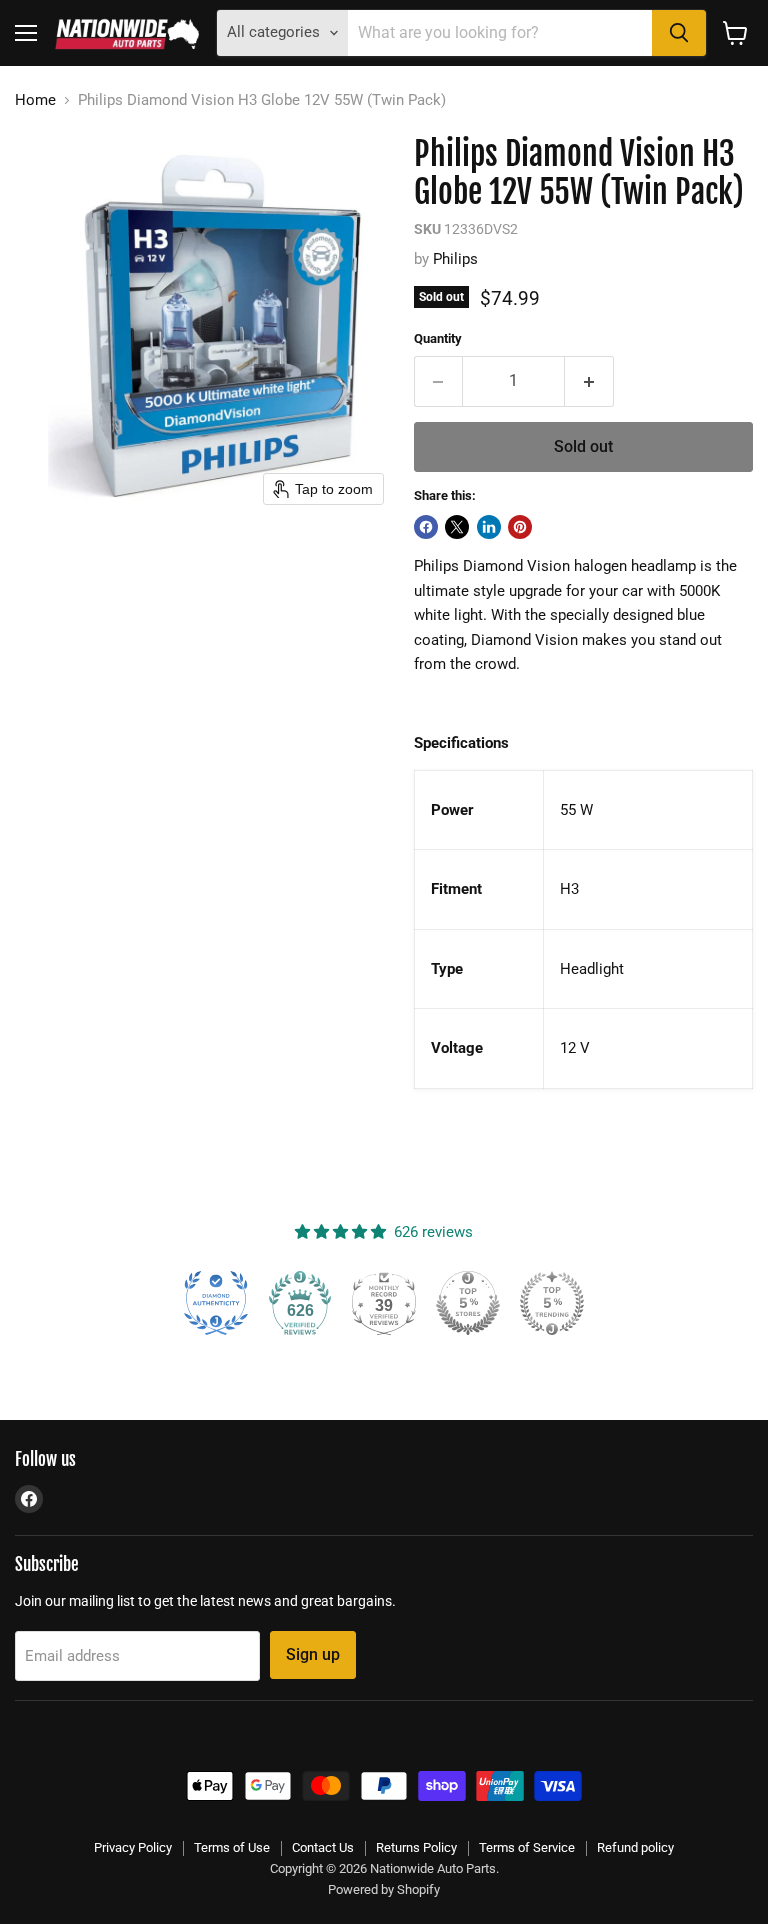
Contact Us (323, 1847)
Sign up (313, 1654)
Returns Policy (416, 1847)
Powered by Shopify (384, 1889)
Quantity (438, 338)
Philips (455, 259)
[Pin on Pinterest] (520, 527)
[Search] (679, 33)
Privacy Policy (133, 1847)
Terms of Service (527, 1847)
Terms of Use (232, 1847)
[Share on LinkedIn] (489, 527)
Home (35, 100)
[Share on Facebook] (426, 527)
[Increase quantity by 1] (589, 381)
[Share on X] (457, 527)
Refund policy (635, 1847)
